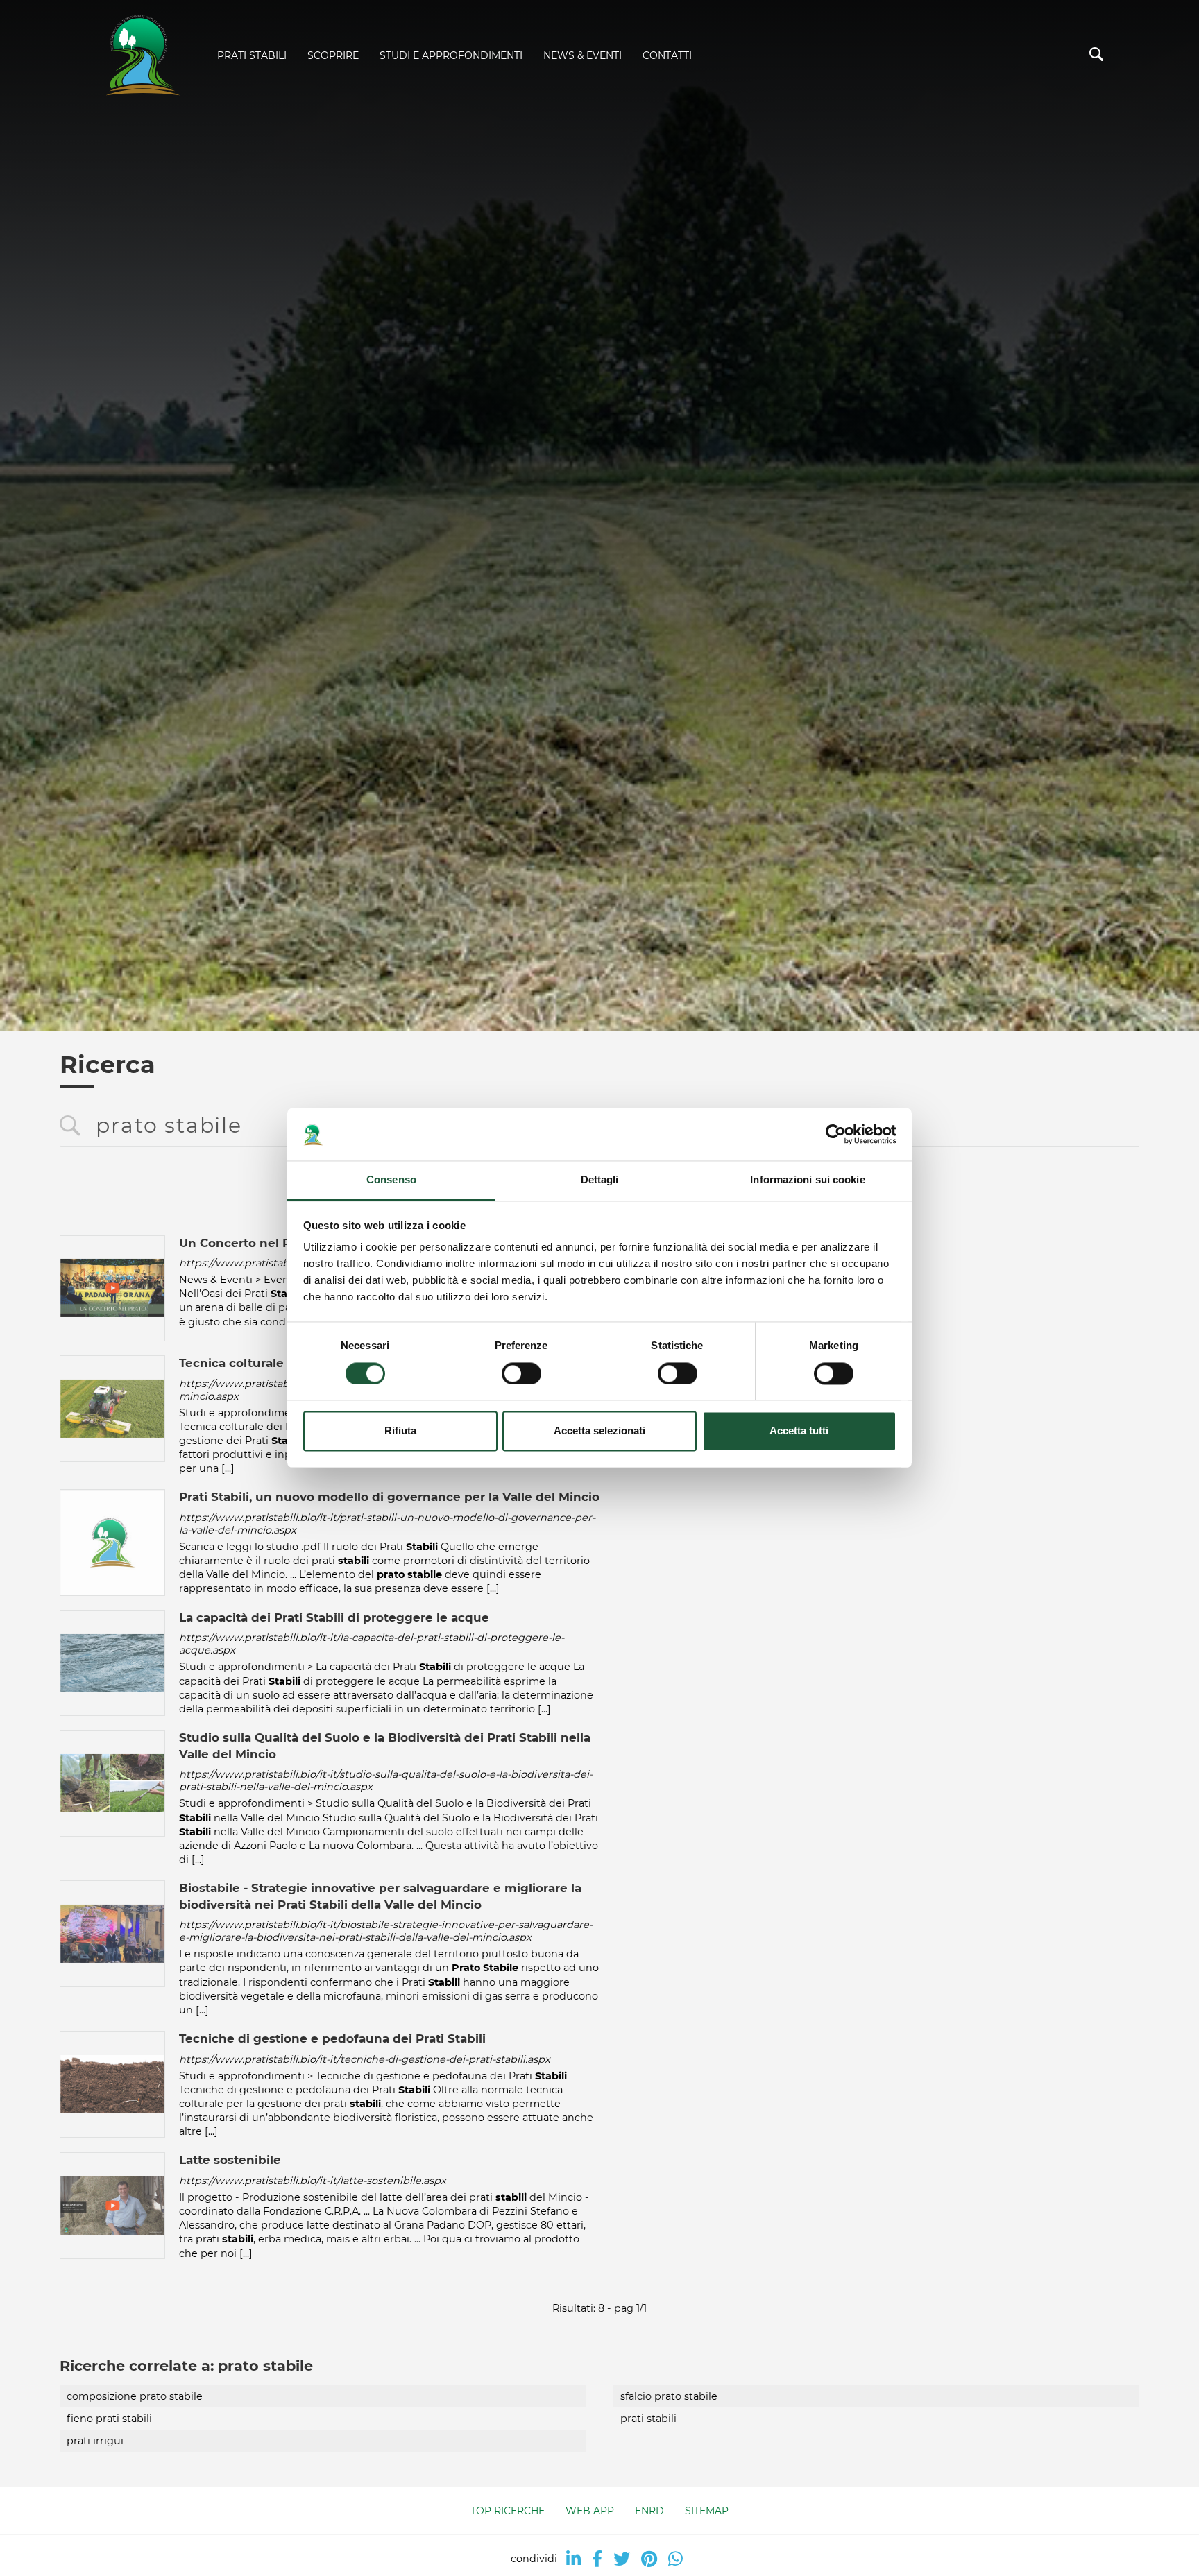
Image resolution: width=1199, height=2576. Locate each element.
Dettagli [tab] (600, 1180)
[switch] (521, 1374)
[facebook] (597, 2559)
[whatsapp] (675, 2559)
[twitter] (622, 2559)
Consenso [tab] (391, 1180)
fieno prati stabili (109, 2419)
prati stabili (648, 2419)
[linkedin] (573, 2559)
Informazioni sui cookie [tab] (807, 1180)
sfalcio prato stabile (669, 2396)
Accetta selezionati (599, 1431)
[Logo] (141, 56)
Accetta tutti (799, 1431)
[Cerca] (1096, 57)
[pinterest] (649, 2559)
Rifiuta (400, 1431)
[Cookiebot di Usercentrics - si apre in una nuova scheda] (836, 1135)
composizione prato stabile (135, 2396)
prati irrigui (95, 2441)
